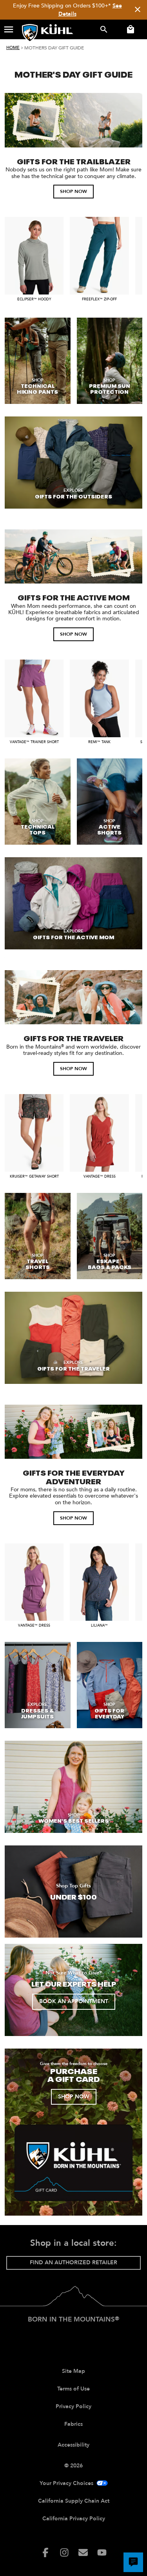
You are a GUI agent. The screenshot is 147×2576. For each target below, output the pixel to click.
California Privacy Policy (74, 2519)
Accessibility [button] (73, 2445)
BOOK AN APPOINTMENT (74, 2001)
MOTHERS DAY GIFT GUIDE (54, 48)
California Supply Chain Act (74, 2501)
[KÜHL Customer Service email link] (83, 2552)
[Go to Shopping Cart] (129, 29)
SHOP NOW (73, 191)
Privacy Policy (73, 2406)
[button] (9, 29)
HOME (13, 48)
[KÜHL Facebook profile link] (45, 2552)
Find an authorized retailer (73, 2262)
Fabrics (73, 2424)
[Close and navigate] (138, 10)
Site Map (73, 2371)
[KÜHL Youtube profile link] (102, 2552)
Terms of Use (73, 2389)
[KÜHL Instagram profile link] (64, 2552)
